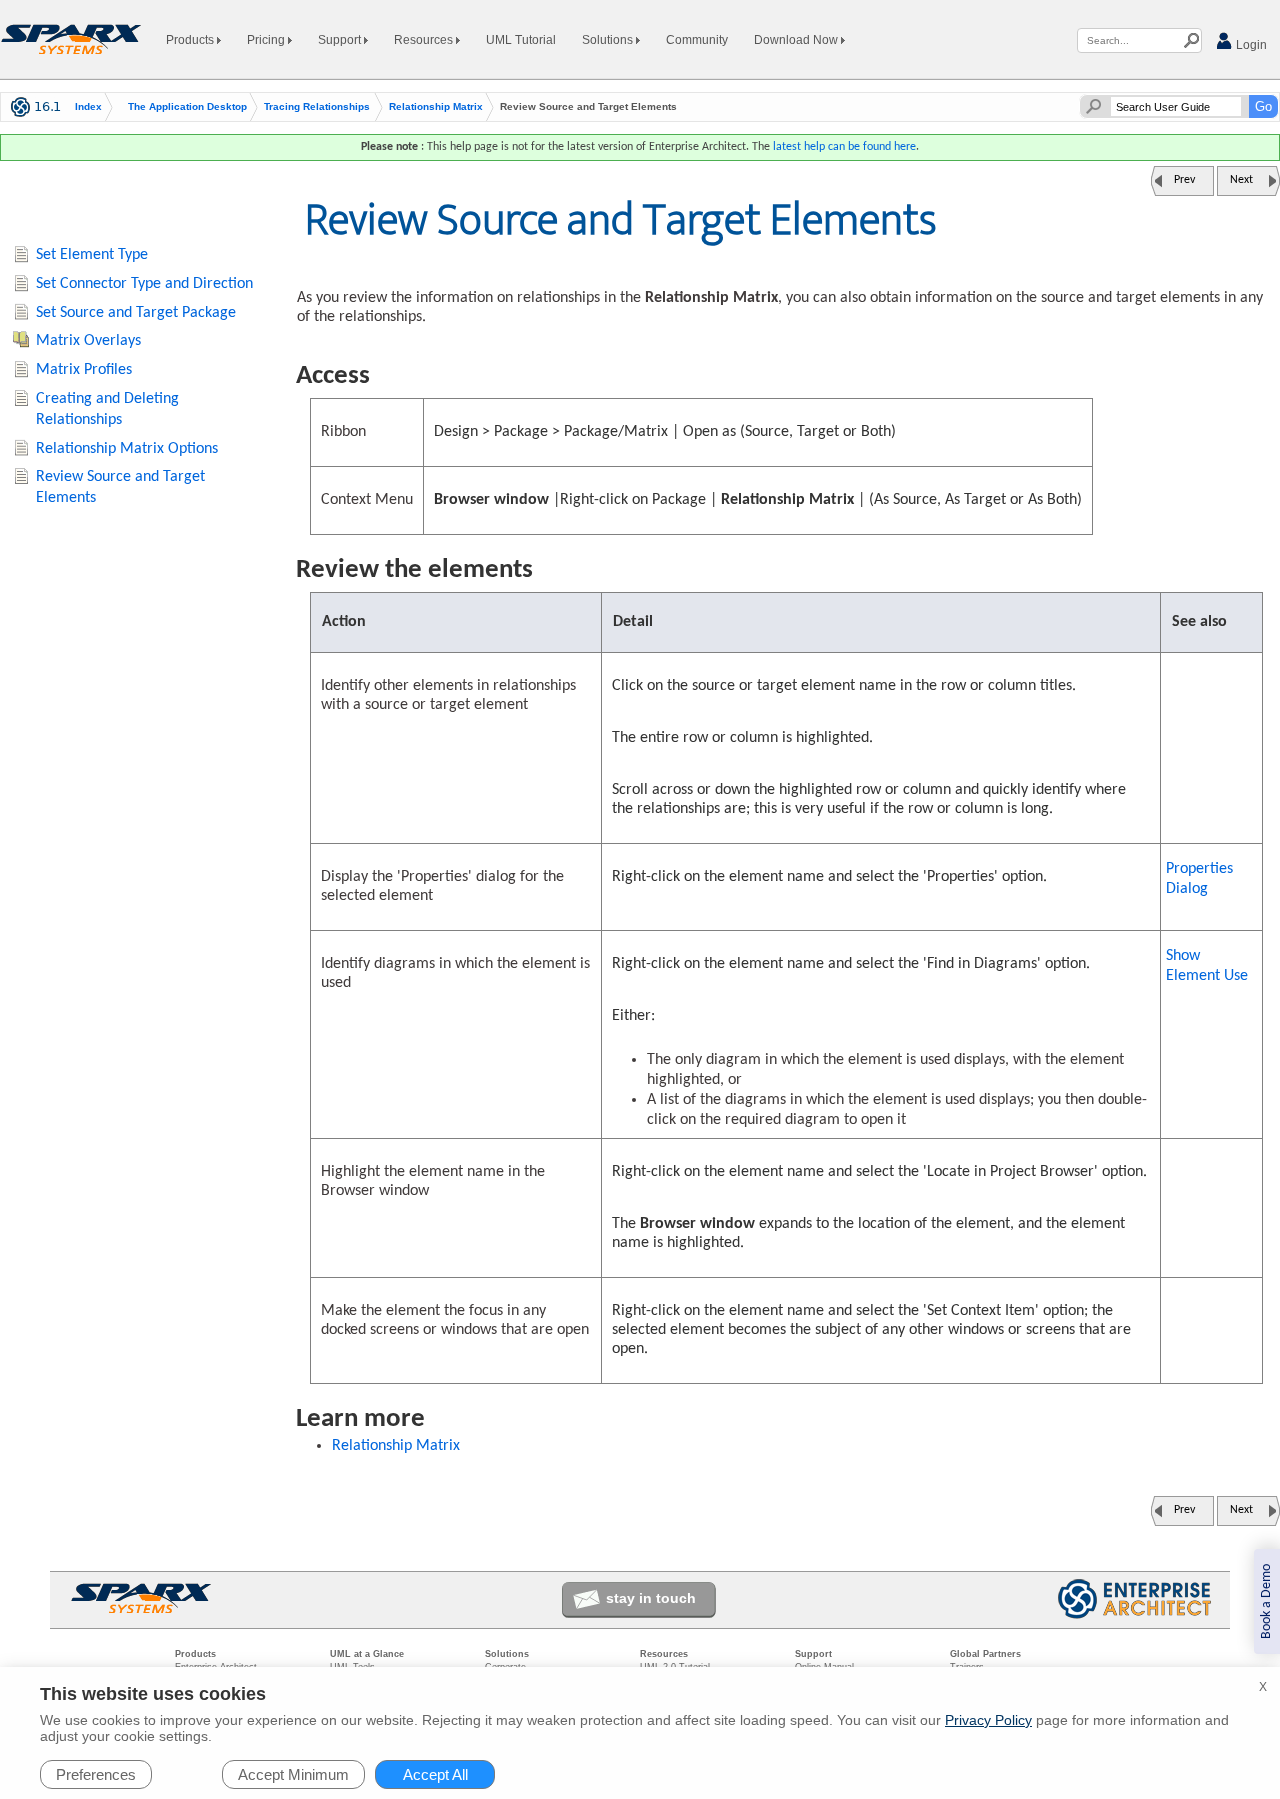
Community (697, 40)
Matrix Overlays (88, 341)
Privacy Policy (988, 1720)
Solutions (609, 40)
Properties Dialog (1199, 879)
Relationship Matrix (436, 107)
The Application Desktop (187, 107)
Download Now (797, 40)
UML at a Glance (367, 1654)
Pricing (267, 40)
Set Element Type (92, 255)
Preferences (96, 1774)
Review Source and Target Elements (120, 487)
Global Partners (985, 1654)
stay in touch (651, 1598)
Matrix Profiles (84, 370)
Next (1241, 180)
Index (88, 107)
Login (1250, 45)
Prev (1184, 180)
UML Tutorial (521, 40)
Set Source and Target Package (136, 313)
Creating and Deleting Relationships (107, 409)
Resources (425, 40)
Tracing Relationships (317, 107)
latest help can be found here (844, 147)
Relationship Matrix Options (127, 449)
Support (341, 40)
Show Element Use (1207, 966)
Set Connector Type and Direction (144, 284)
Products (191, 40)
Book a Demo (1266, 1601)
